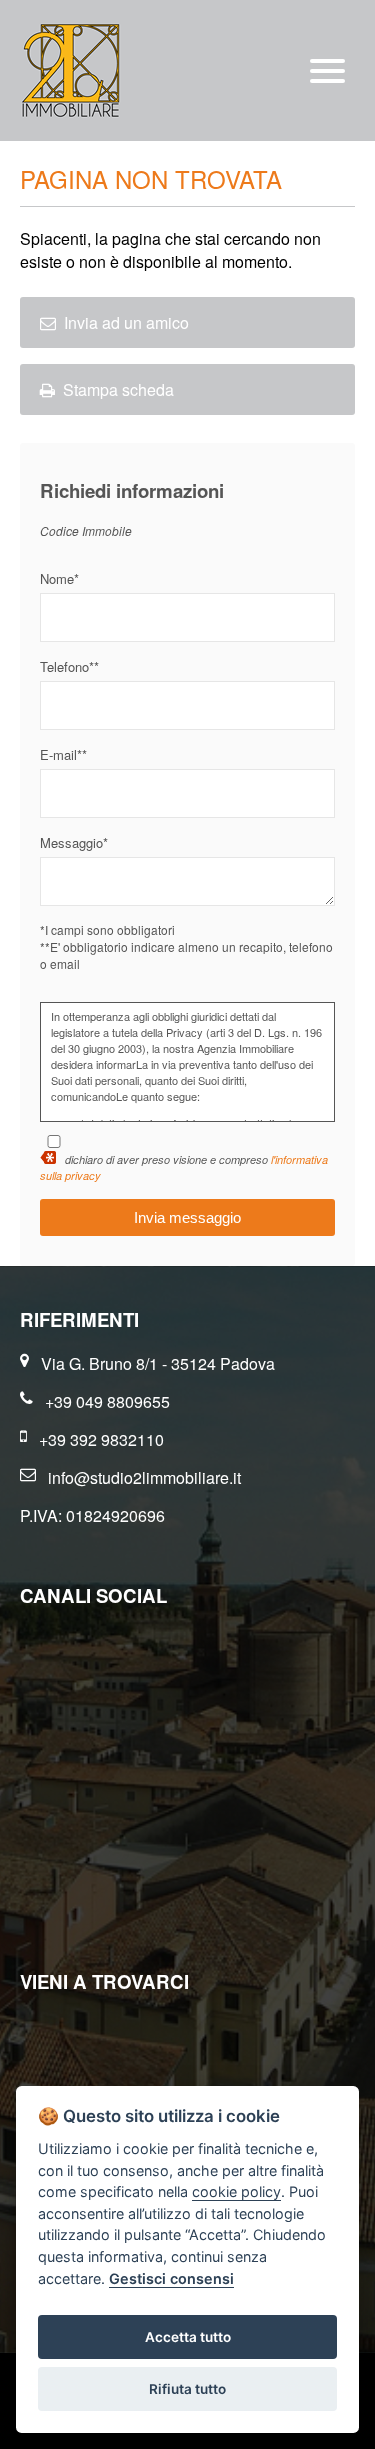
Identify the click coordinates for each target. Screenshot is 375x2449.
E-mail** (63, 754)
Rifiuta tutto (187, 2389)
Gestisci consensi (171, 2278)
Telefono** (69, 666)
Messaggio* (74, 842)
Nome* (59, 578)
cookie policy (236, 2191)
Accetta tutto (188, 2337)
